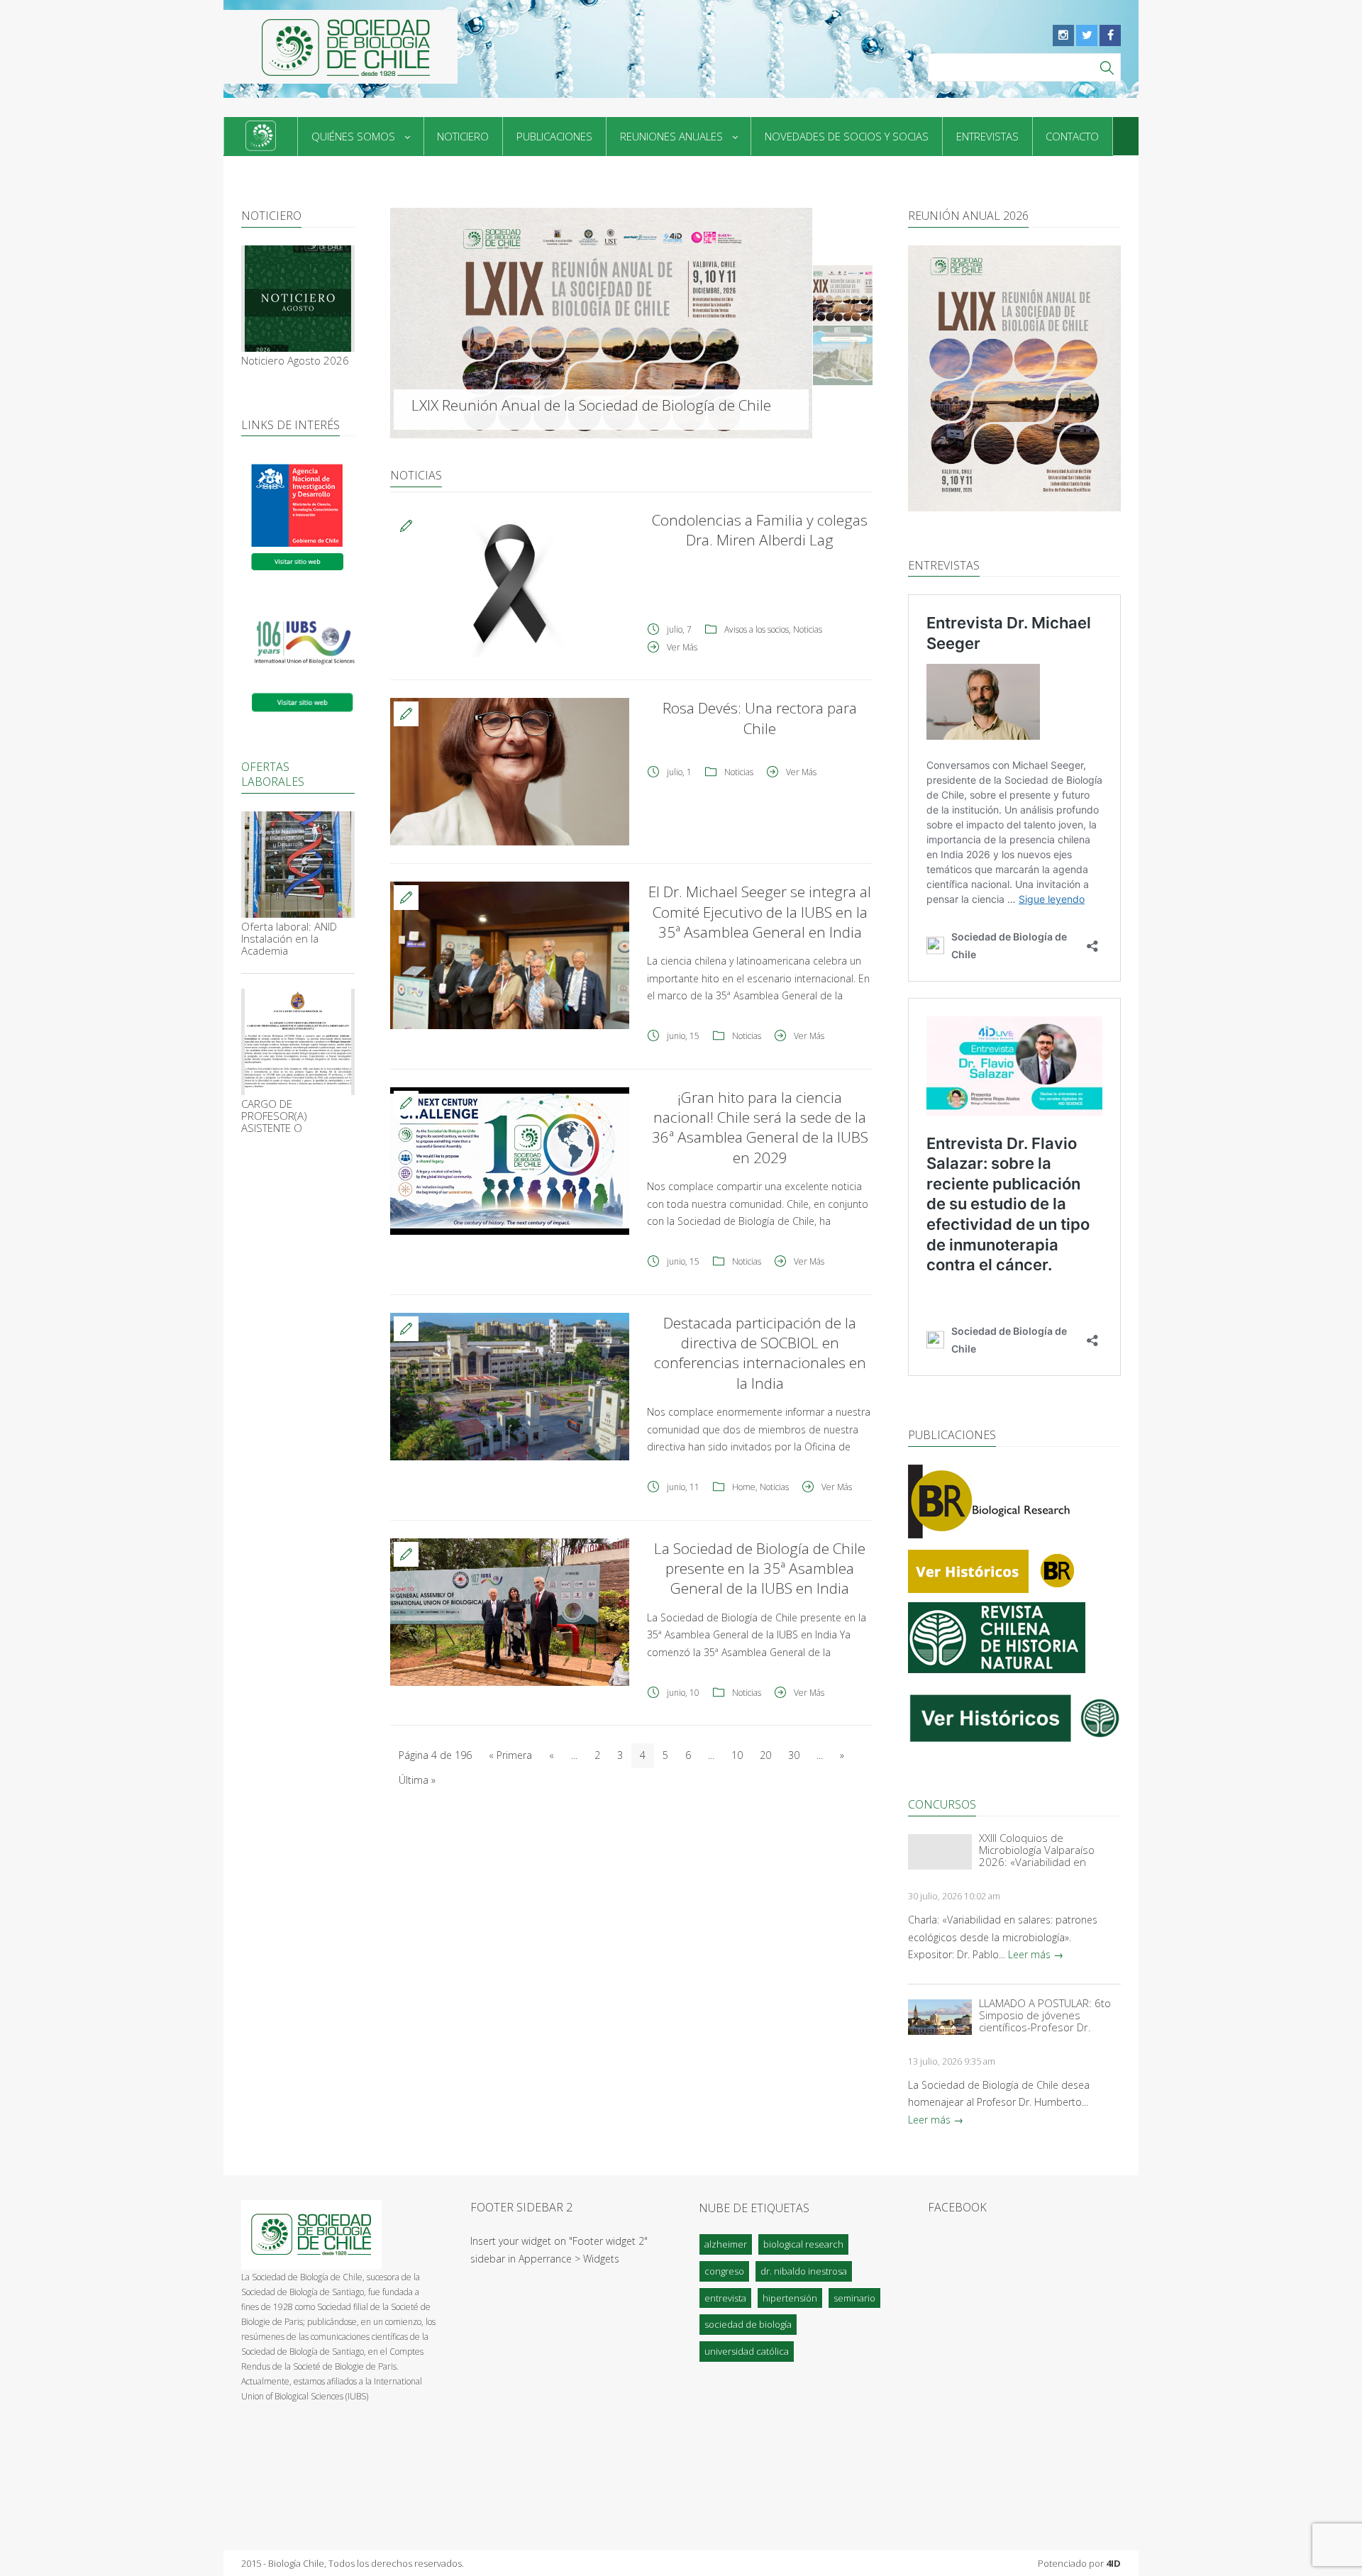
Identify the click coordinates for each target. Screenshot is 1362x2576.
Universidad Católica (747, 2351)
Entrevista (725, 2298)
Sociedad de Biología (748, 2324)
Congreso (724, 2271)
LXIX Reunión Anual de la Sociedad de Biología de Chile (591, 405)
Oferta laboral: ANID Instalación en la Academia (289, 939)
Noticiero (463, 136)
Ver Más (682, 647)
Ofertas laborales (273, 774)
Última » (417, 1780)
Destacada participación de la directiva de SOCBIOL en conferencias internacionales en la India (760, 1353)
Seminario (854, 2298)
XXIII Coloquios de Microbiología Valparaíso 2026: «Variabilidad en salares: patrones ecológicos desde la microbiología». (1048, 1850)
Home (744, 1487)
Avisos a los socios (757, 629)
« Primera (510, 1755)
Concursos (942, 1804)
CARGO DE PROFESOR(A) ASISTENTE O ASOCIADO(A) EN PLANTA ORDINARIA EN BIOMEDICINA (295, 1116)
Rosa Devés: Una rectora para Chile (760, 718)
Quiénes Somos (353, 136)
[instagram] (1063, 35)
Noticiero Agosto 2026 (295, 361)
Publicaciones (554, 136)
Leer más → (1036, 1954)
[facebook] (1110, 35)
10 (737, 1755)
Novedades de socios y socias (847, 136)
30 (794, 1755)
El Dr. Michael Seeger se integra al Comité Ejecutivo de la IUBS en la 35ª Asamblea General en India (760, 912)
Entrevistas (987, 136)
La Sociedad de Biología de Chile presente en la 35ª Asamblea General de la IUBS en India (760, 1569)
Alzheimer (726, 2244)
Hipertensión (790, 2298)
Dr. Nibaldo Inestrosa (804, 2271)
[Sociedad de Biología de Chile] (340, 47)
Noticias (808, 629)
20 (765, 1755)
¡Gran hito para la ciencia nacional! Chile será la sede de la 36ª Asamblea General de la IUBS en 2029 (760, 1127)
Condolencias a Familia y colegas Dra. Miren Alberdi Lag (760, 530)
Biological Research (803, 2244)
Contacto (1072, 136)
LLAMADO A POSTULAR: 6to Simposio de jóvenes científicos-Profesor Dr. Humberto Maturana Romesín (1045, 2015)
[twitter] (1087, 35)
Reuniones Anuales (671, 136)
